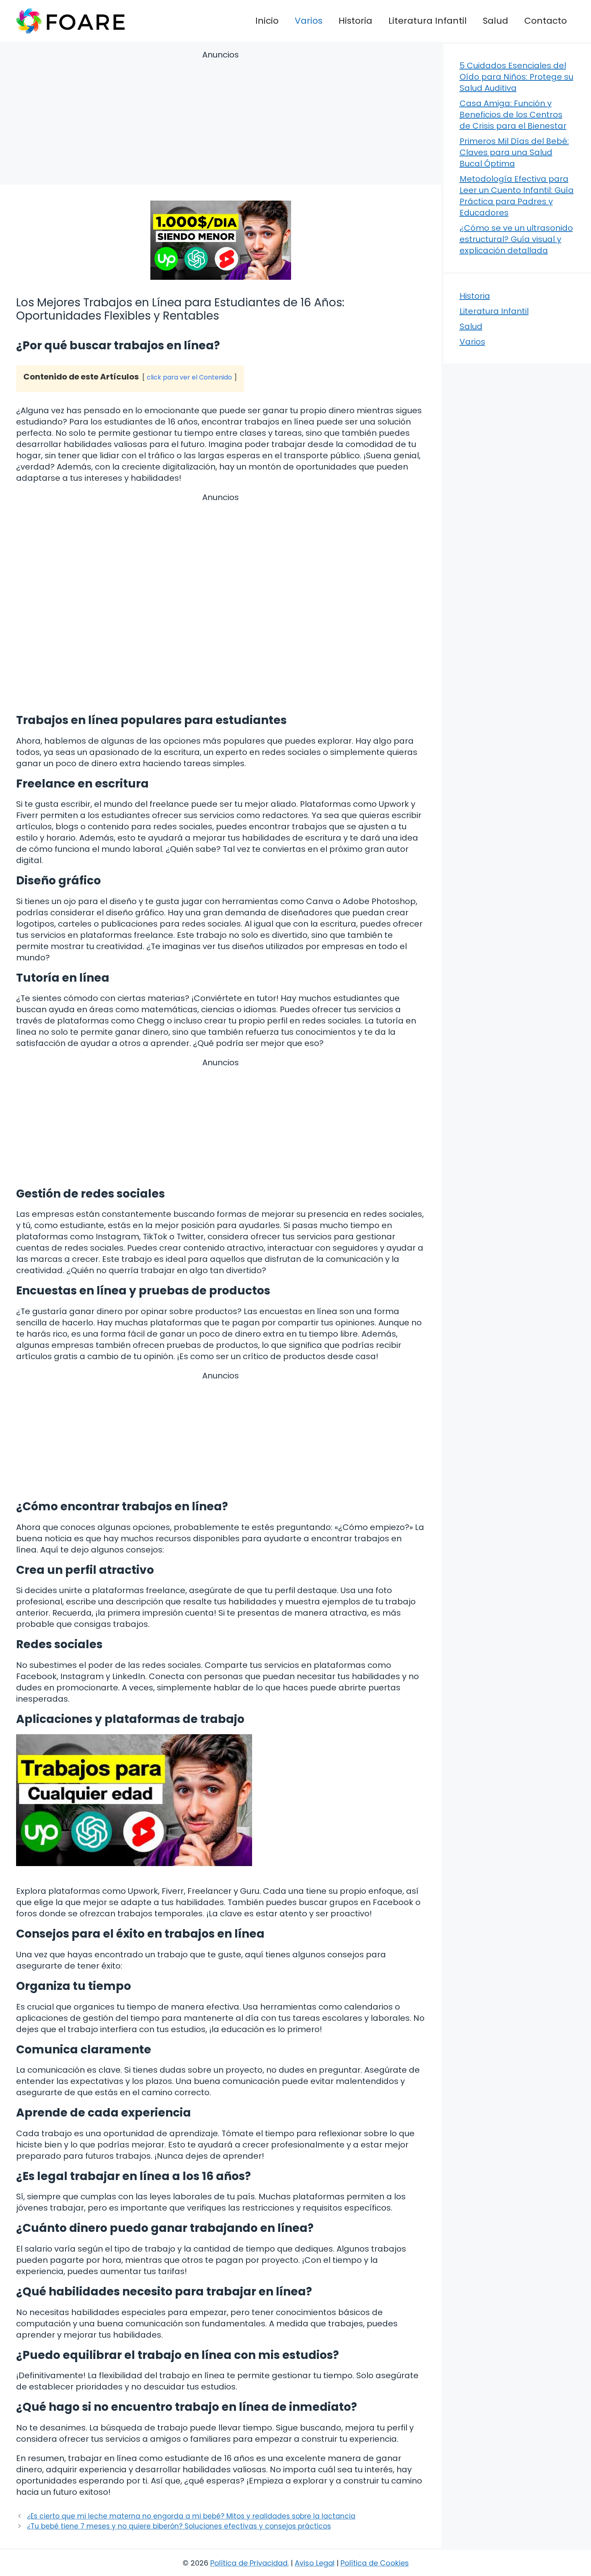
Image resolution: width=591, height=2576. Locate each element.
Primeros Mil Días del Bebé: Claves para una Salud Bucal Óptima (514, 152)
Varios (309, 21)
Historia (355, 21)
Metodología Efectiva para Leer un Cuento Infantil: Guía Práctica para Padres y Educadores (517, 196)
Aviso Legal (315, 2563)
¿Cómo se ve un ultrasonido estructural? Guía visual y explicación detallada (516, 239)
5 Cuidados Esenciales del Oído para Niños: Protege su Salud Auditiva (516, 77)
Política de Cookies (375, 2563)
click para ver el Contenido (189, 377)
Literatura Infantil (428, 21)
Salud (496, 21)
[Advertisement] (221, 119)
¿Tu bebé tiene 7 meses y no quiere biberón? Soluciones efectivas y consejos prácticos (179, 2526)
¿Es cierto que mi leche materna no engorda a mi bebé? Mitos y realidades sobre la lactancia (191, 2516)
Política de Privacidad (249, 2563)
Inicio (267, 21)
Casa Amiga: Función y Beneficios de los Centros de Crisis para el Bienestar (513, 115)
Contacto (546, 21)
